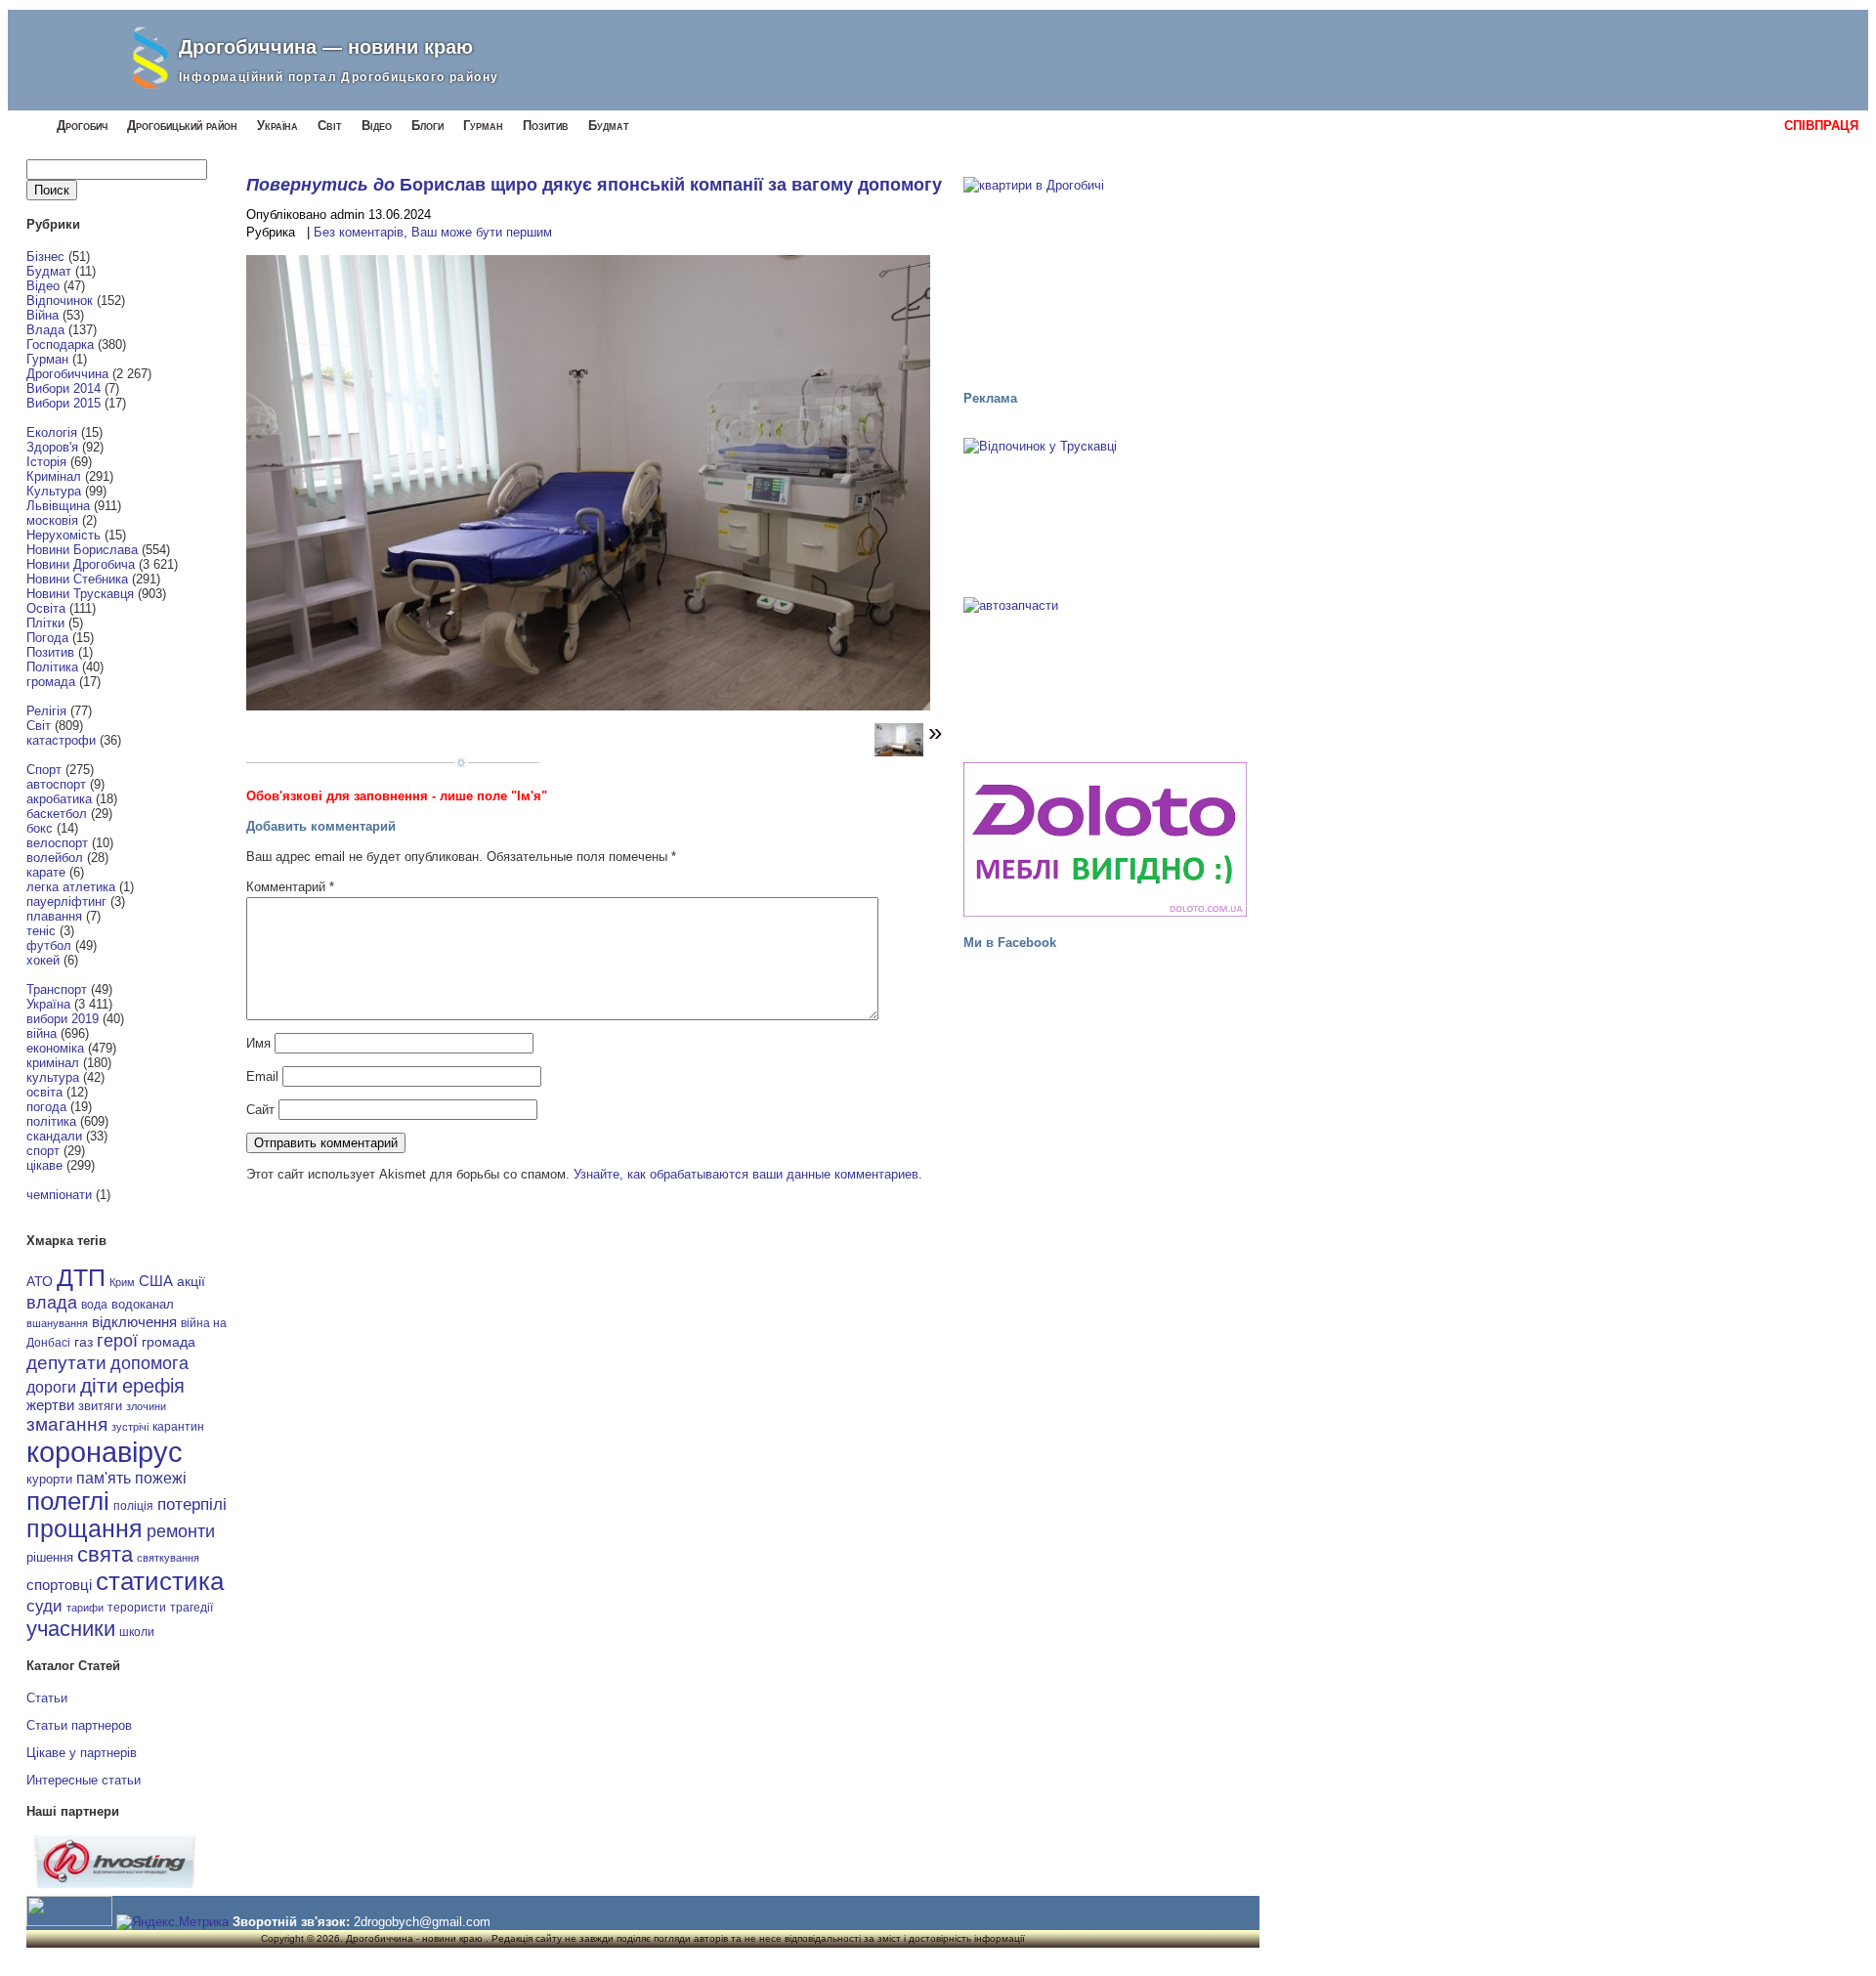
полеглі (68, 1501)
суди (44, 1606)
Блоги (427, 126)
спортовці (59, 1585)
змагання (67, 1424)
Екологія (52, 432)
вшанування (57, 1323)
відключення (134, 1322)
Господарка (60, 344)
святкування (168, 1558)
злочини (146, 1406)
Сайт (260, 1110)
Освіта (46, 608)
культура (53, 1077)
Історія (46, 462)
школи (137, 1632)
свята (105, 1555)
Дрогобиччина (67, 374)
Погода (47, 638)
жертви (50, 1405)
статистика (160, 1581)
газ (84, 1342)
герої (117, 1340)
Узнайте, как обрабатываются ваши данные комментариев (746, 1174)
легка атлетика (71, 887)
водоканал (143, 1305)
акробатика (59, 799)
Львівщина (58, 506)
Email (262, 1076)
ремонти (181, 1531)
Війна (43, 315)
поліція (133, 1505)
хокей (43, 960)
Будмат (609, 126)
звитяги (100, 1406)
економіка (55, 1048)
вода (94, 1305)
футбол (49, 945)
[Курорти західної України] (1105, 511)
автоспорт (56, 784)
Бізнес (45, 257)
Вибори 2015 (64, 403)
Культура (54, 491)
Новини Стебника (77, 579)
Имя (258, 1043)
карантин (178, 1427)
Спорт (44, 770)
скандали (54, 1136)
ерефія (153, 1386)
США (156, 1281)
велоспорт (57, 843)
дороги (51, 1387)
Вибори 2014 (64, 388)
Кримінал (54, 476)
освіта (44, 1092)
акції (191, 1282)
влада (52, 1302)
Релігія (46, 711)
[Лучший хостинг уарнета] (115, 1884)
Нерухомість (64, 535)
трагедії (192, 1608)
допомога (149, 1363)
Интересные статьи (84, 1780)
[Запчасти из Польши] (1105, 670)
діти (99, 1385)
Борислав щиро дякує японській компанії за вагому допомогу (671, 185)
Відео (377, 126)
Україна (277, 126)
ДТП (81, 1278)
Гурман (483, 126)
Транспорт (57, 989)
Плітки (45, 623)
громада (51, 682)
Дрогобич (82, 126)
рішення (50, 1557)
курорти (49, 1479)
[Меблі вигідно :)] (1105, 839)
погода (46, 1107)
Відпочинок (60, 301)
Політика (52, 667)
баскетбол (57, 814)
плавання (54, 916)
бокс (40, 828)
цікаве (44, 1165)
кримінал (53, 1063)
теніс (41, 931)
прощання (85, 1529)
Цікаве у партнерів (82, 1753)
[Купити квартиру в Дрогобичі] (1105, 275)
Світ (330, 126)
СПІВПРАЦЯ (1821, 126)
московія (52, 520)
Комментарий (290, 887)
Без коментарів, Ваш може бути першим (433, 232)
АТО (40, 1281)
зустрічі (130, 1427)
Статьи (47, 1698)
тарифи (85, 1608)
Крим (122, 1282)
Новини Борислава (82, 550)
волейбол (55, 858)
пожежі (161, 1478)
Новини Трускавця (80, 594)
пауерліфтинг (66, 902)
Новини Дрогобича (81, 564)
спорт (43, 1151)
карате (46, 872)
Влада (45, 330)
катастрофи (61, 740)
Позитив (546, 126)
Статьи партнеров (79, 1725)
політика (51, 1121)
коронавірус (105, 1452)
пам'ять (104, 1478)
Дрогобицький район (182, 126)
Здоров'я (52, 447)
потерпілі (192, 1504)
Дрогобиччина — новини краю (326, 47)
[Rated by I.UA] (69, 1922)
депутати (66, 1362)
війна (42, 1033)
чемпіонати (59, 1195)
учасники (71, 1629)
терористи (137, 1608)
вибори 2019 (63, 1019)
